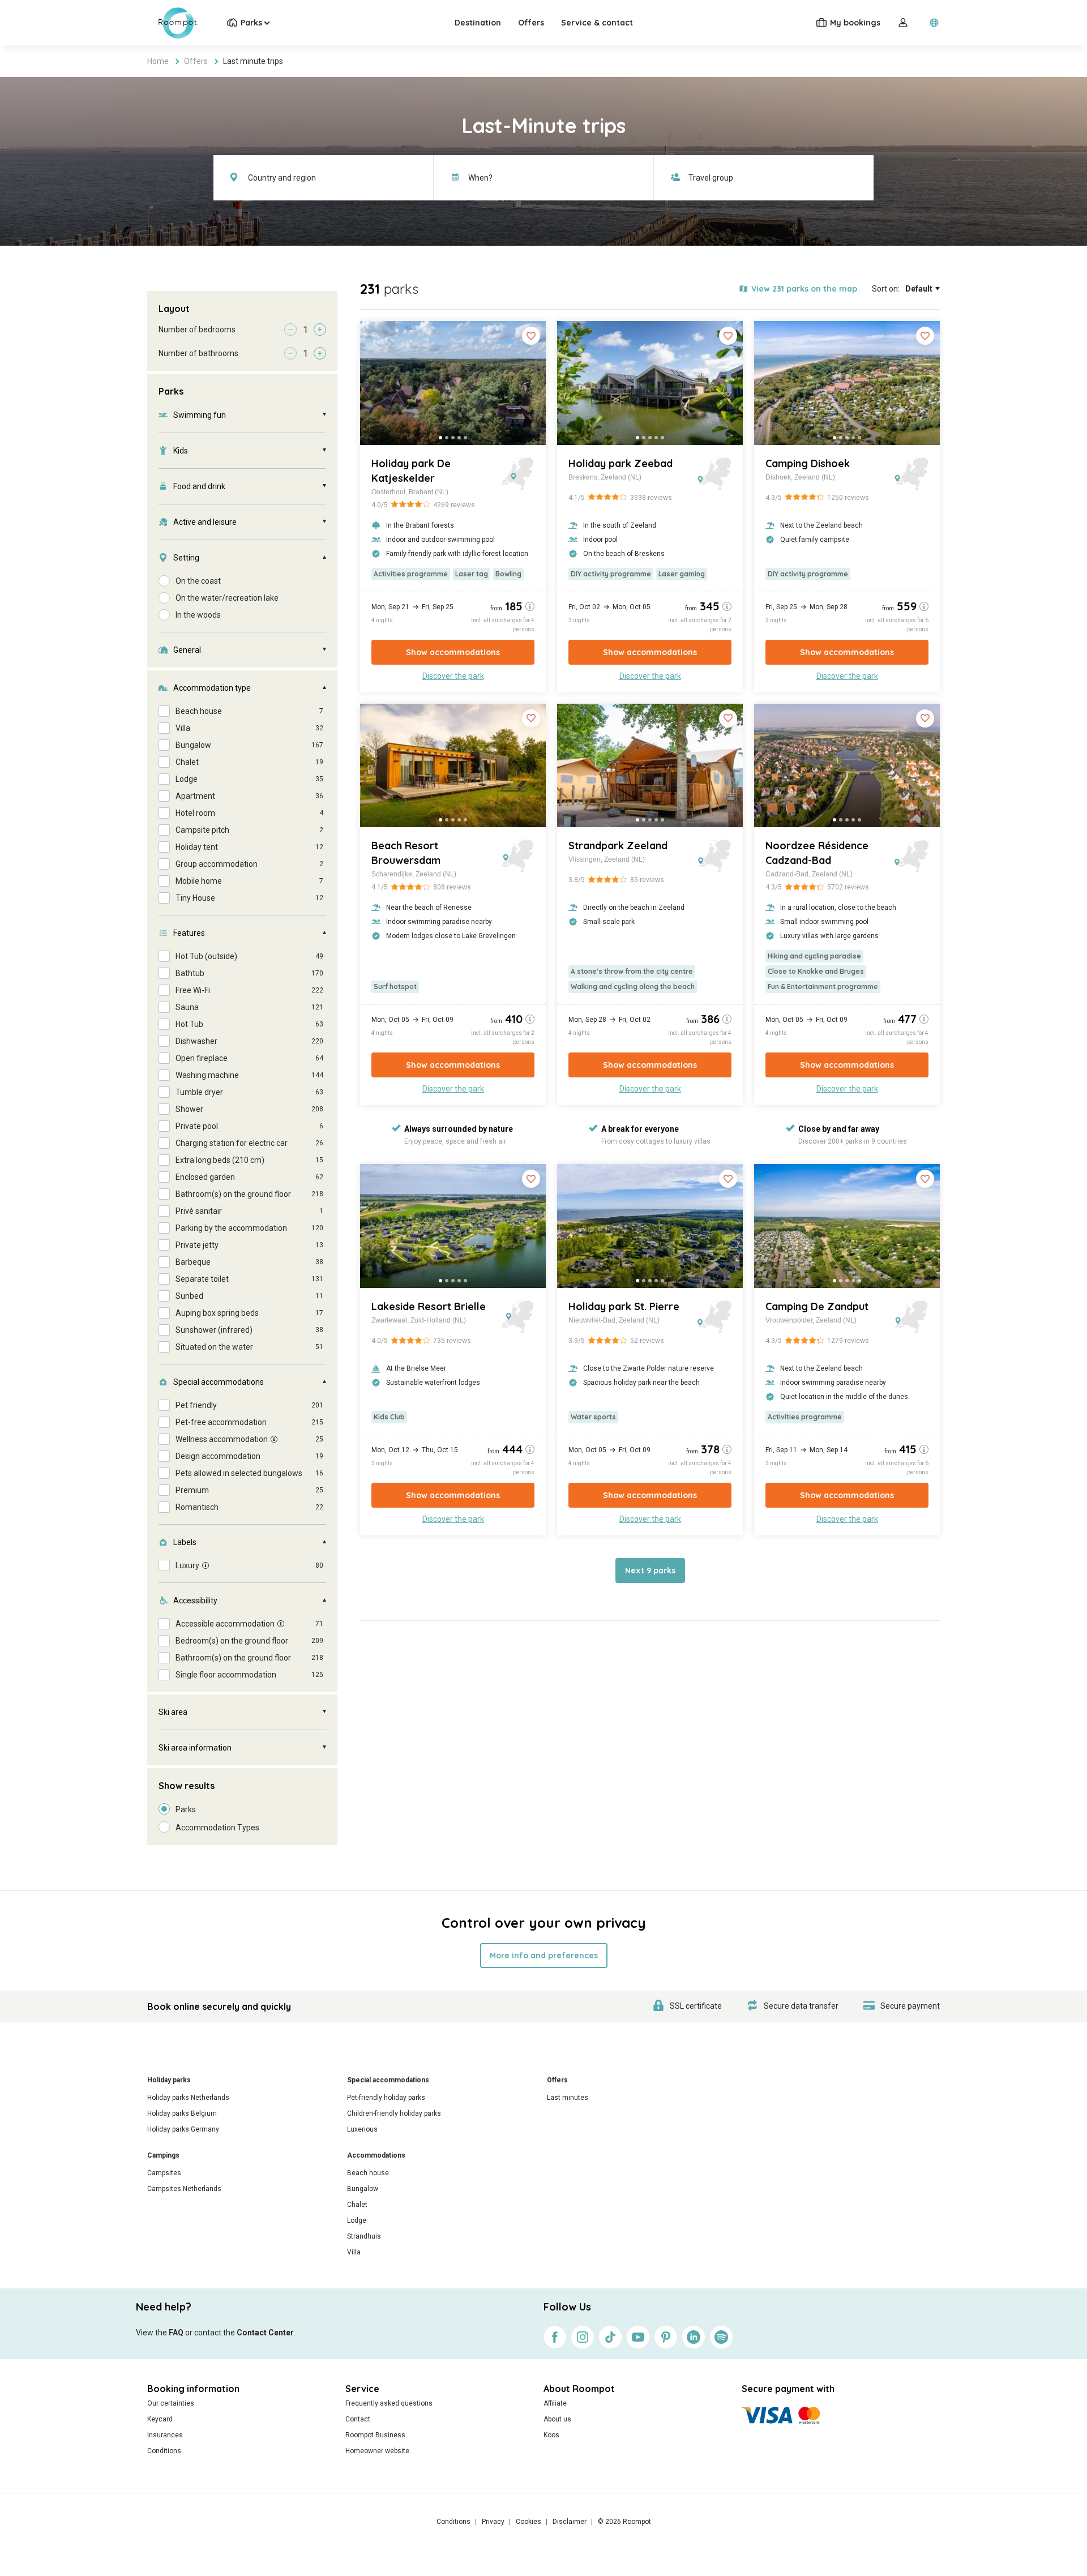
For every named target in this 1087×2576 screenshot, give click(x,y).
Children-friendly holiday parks (394, 2113)
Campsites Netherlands (184, 2189)
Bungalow (363, 2189)
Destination (478, 23)
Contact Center (265, 2333)
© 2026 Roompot (624, 2522)
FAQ (176, 2333)
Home (158, 61)
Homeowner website (377, 2451)
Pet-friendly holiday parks (386, 2098)
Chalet (357, 2205)
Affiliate (555, 2403)
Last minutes (568, 2098)
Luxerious (362, 2129)
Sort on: (886, 289)
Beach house (368, 2173)
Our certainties (171, 2403)
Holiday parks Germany (183, 2129)
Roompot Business (375, 2435)
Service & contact (597, 23)
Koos (551, 2435)
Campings (163, 2155)
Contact (358, 2419)
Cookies (528, 2522)
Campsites (164, 2173)
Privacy (493, 2522)
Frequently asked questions (389, 2403)
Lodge (357, 2220)
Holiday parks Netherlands (188, 2098)
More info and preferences (544, 1955)
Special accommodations (388, 2080)
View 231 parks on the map (804, 289)
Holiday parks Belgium (182, 2113)
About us (557, 2419)
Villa (354, 2252)
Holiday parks (169, 2080)
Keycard (160, 2419)
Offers (531, 23)
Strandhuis (364, 2236)
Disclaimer (570, 2522)
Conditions (164, 2451)
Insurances (165, 2435)
